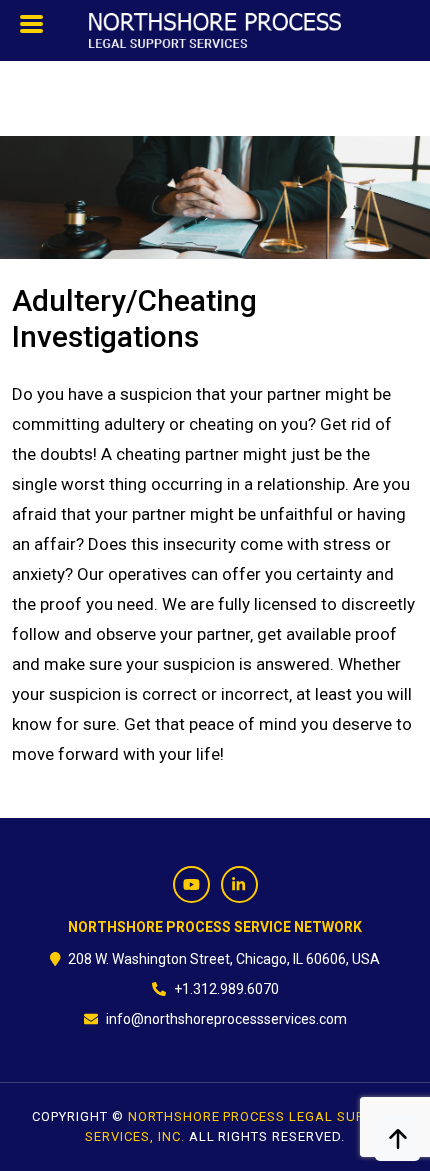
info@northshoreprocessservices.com (226, 1019)
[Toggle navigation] (32, 29)
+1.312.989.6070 (226, 989)
